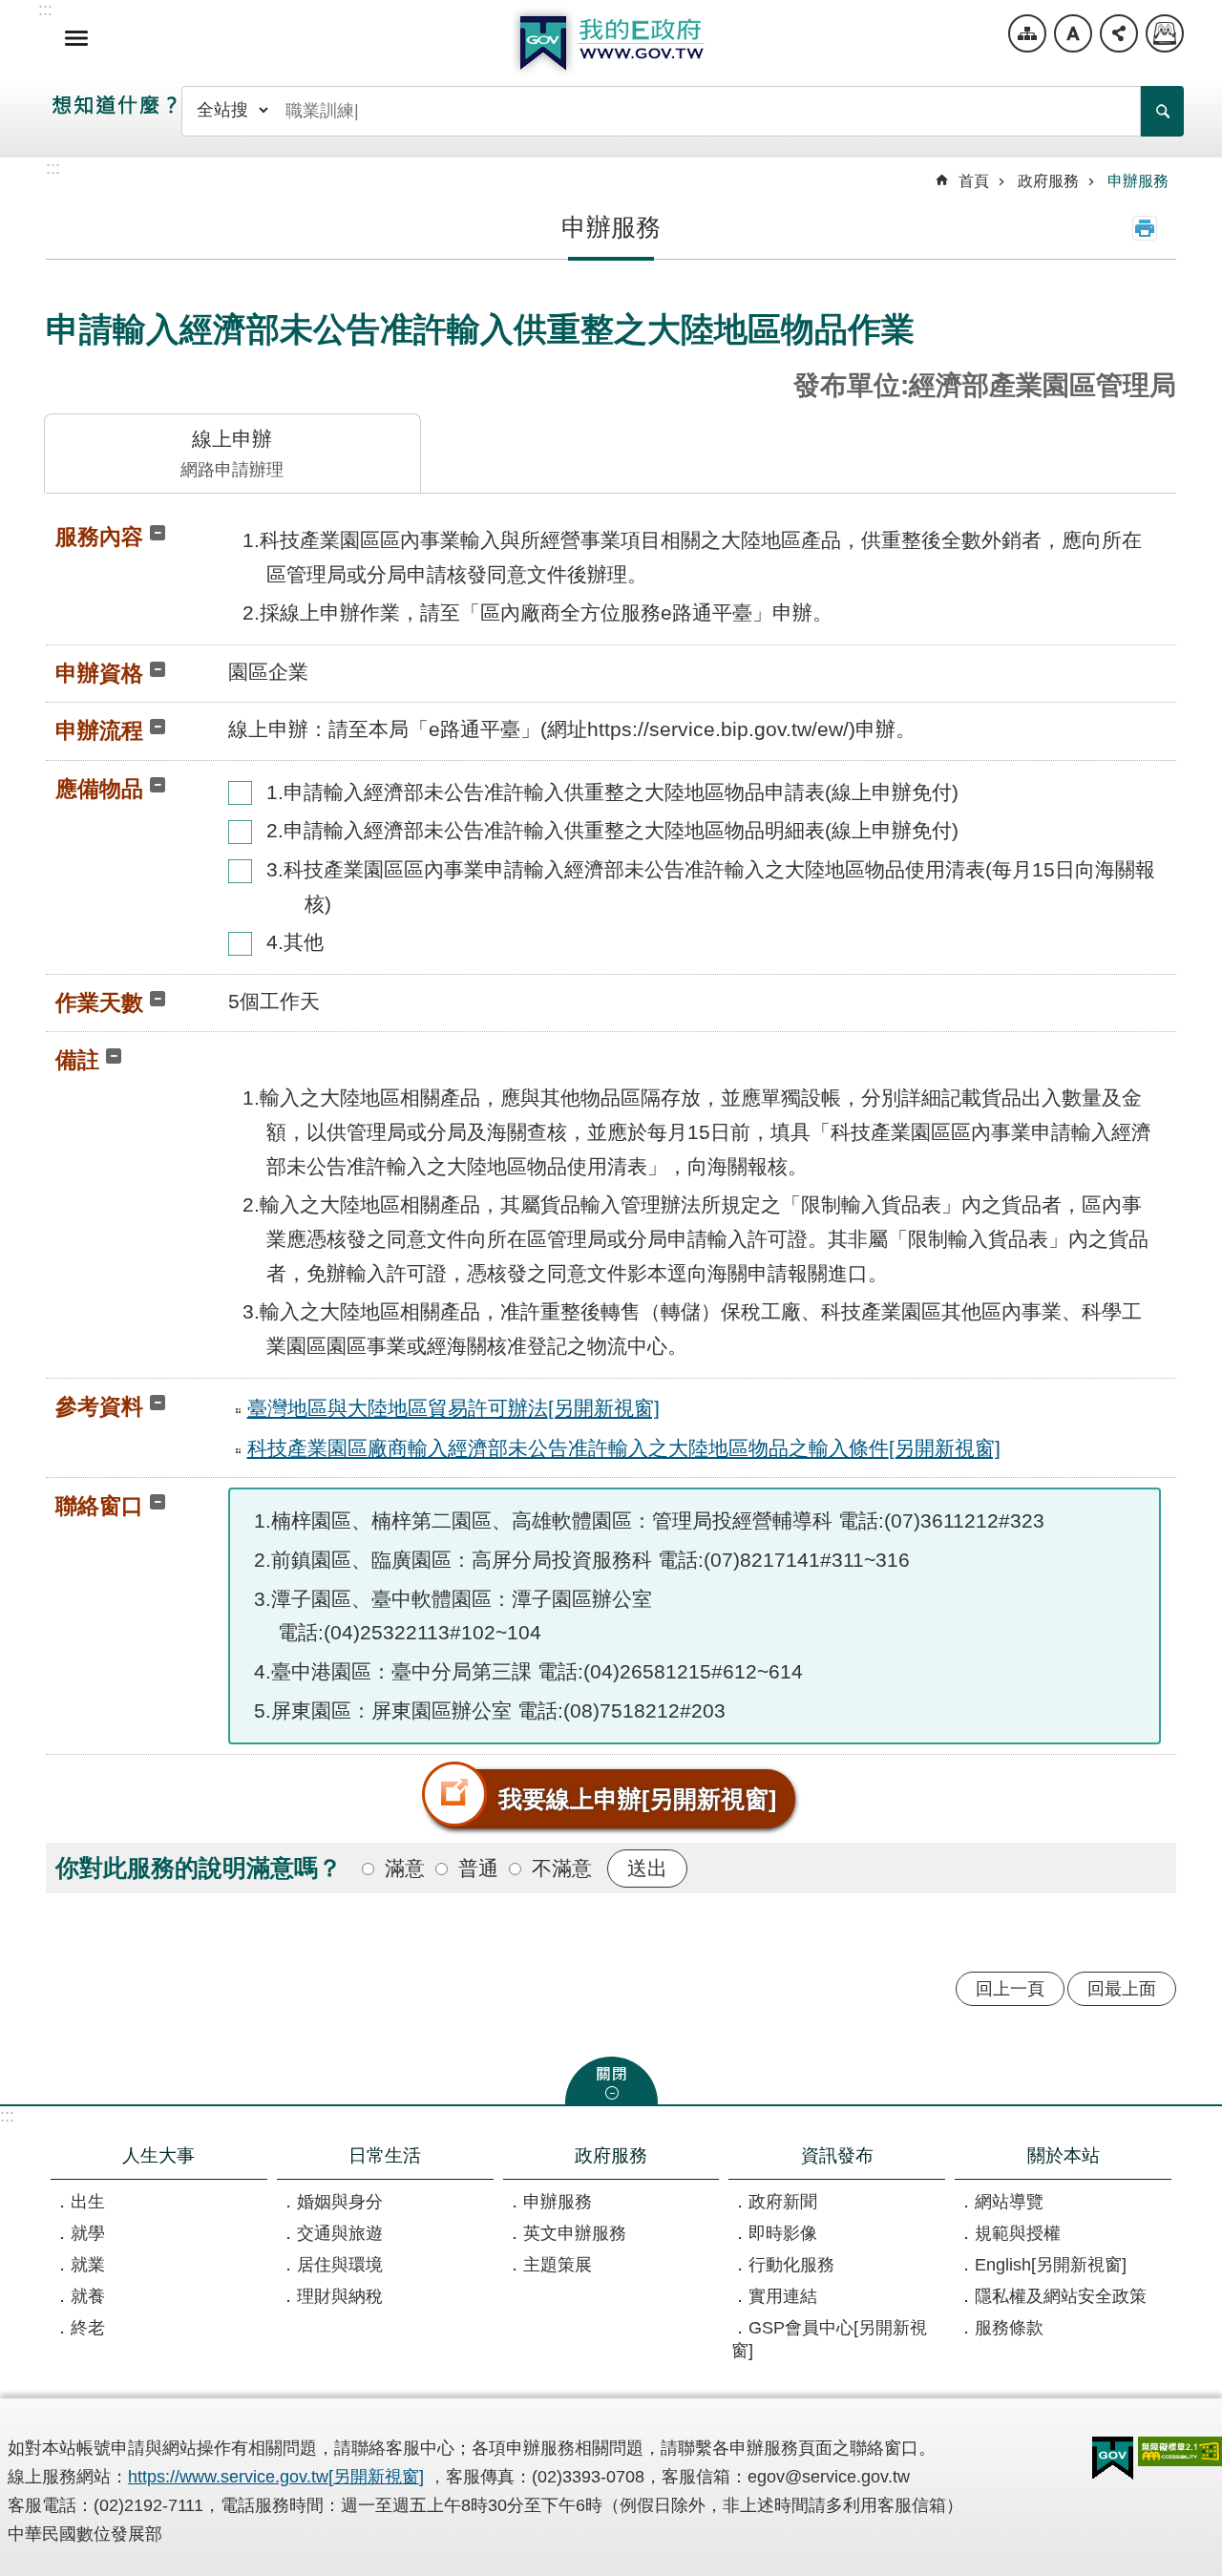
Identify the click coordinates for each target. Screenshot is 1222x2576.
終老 (88, 2328)
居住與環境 (340, 2265)
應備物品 (99, 789)
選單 (76, 38)
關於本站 (1064, 2155)
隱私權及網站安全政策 (1061, 2296)
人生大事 (158, 2155)
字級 (1073, 33)
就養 (88, 2296)
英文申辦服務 (575, 2233)
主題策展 (558, 2265)
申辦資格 (99, 673)
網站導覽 (1027, 33)
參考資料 (99, 1406)
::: (7, 2116)
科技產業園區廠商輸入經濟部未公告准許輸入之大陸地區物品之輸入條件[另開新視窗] (624, 1448)
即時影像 (783, 2233)
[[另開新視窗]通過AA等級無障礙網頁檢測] (1180, 2451)
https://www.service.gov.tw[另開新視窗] (276, 2477)
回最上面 (1122, 1989)
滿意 (405, 1868)
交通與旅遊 (340, 2233)
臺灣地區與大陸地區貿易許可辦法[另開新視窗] (453, 1408)
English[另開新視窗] (1051, 2265)
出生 (88, 2202)
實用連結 (783, 2296)
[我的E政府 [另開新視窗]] (1113, 2459)
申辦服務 (1138, 181)
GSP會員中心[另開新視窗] (829, 2339)
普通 (478, 1868)
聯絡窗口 (99, 1506)
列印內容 (1145, 228)
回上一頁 (1010, 1989)
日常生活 (385, 2155)
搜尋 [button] (1162, 111)
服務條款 (1009, 2328)
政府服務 (1048, 181)
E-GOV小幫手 (1165, 33)
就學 (88, 2233)
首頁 (974, 181)
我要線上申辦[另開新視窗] (637, 1799)
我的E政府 (611, 43)
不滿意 (562, 1868)
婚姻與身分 (340, 2202)
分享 (1119, 33)
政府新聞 (783, 2202)
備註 (77, 1060)
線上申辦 (232, 454)
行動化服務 (791, 2265)
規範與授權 (1018, 2233)
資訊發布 (837, 2155)
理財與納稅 (340, 2296)
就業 (88, 2265)
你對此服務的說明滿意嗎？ (199, 1868)
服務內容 (99, 537)
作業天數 (99, 1003)
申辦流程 (99, 730)
